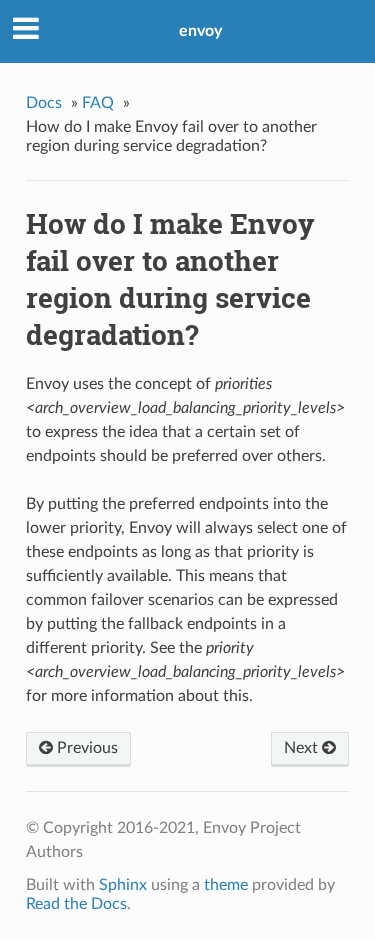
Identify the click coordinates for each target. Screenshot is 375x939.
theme (226, 885)
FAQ (98, 103)
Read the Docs (76, 904)
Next (303, 748)
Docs (44, 103)
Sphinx (123, 885)
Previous (85, 748)
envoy (200, 31)
